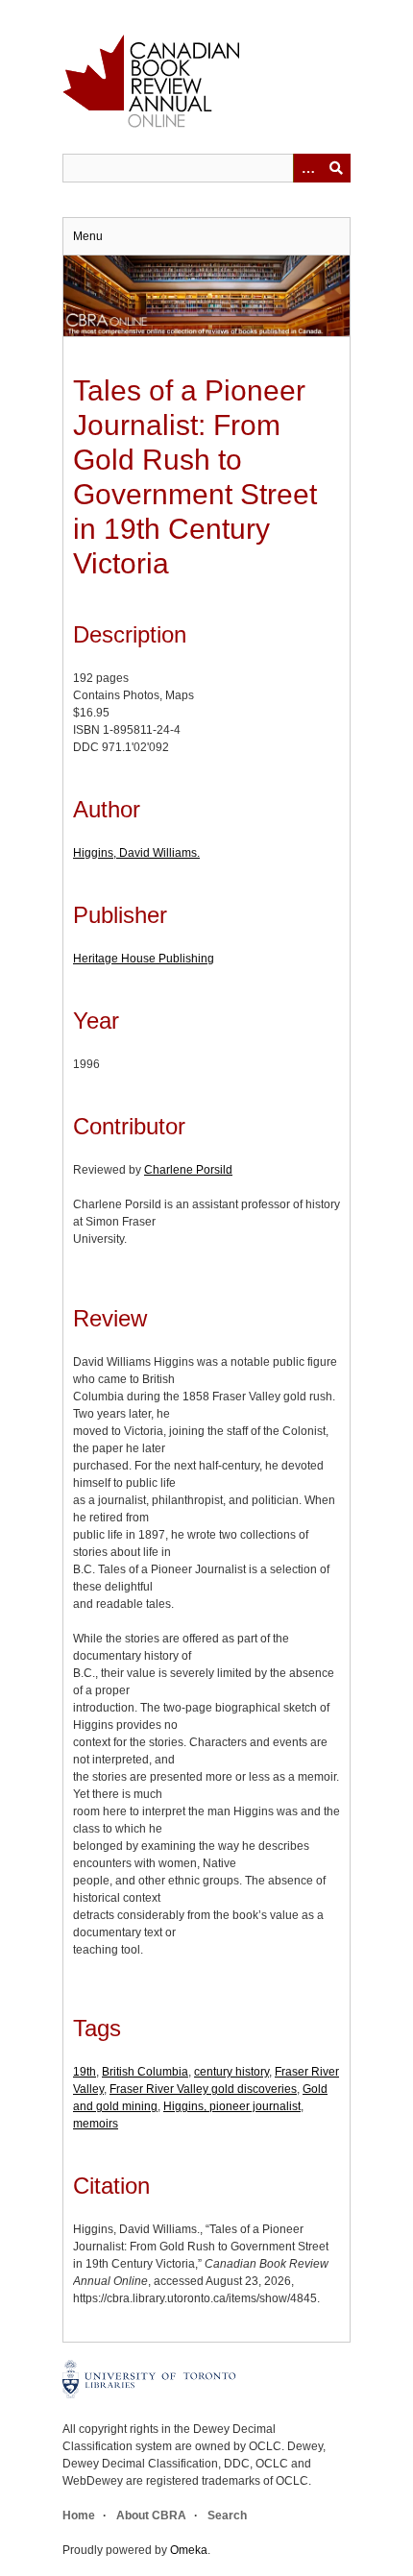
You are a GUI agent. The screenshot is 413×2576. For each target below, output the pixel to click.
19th (85, 2072)
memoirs (96, 2124)
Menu (88, 236)
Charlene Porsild (188, 1170)
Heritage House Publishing (144, 959)
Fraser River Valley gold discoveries (203, 2089)
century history (231, 2072)
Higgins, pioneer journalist (232, 2106)
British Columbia (145, 2072)
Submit (336, 168)
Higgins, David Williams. (136, 853)
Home (79, 2515)
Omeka (189, 2550)
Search (227, 2515)
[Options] (307, 168)
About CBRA (151, 2515)
